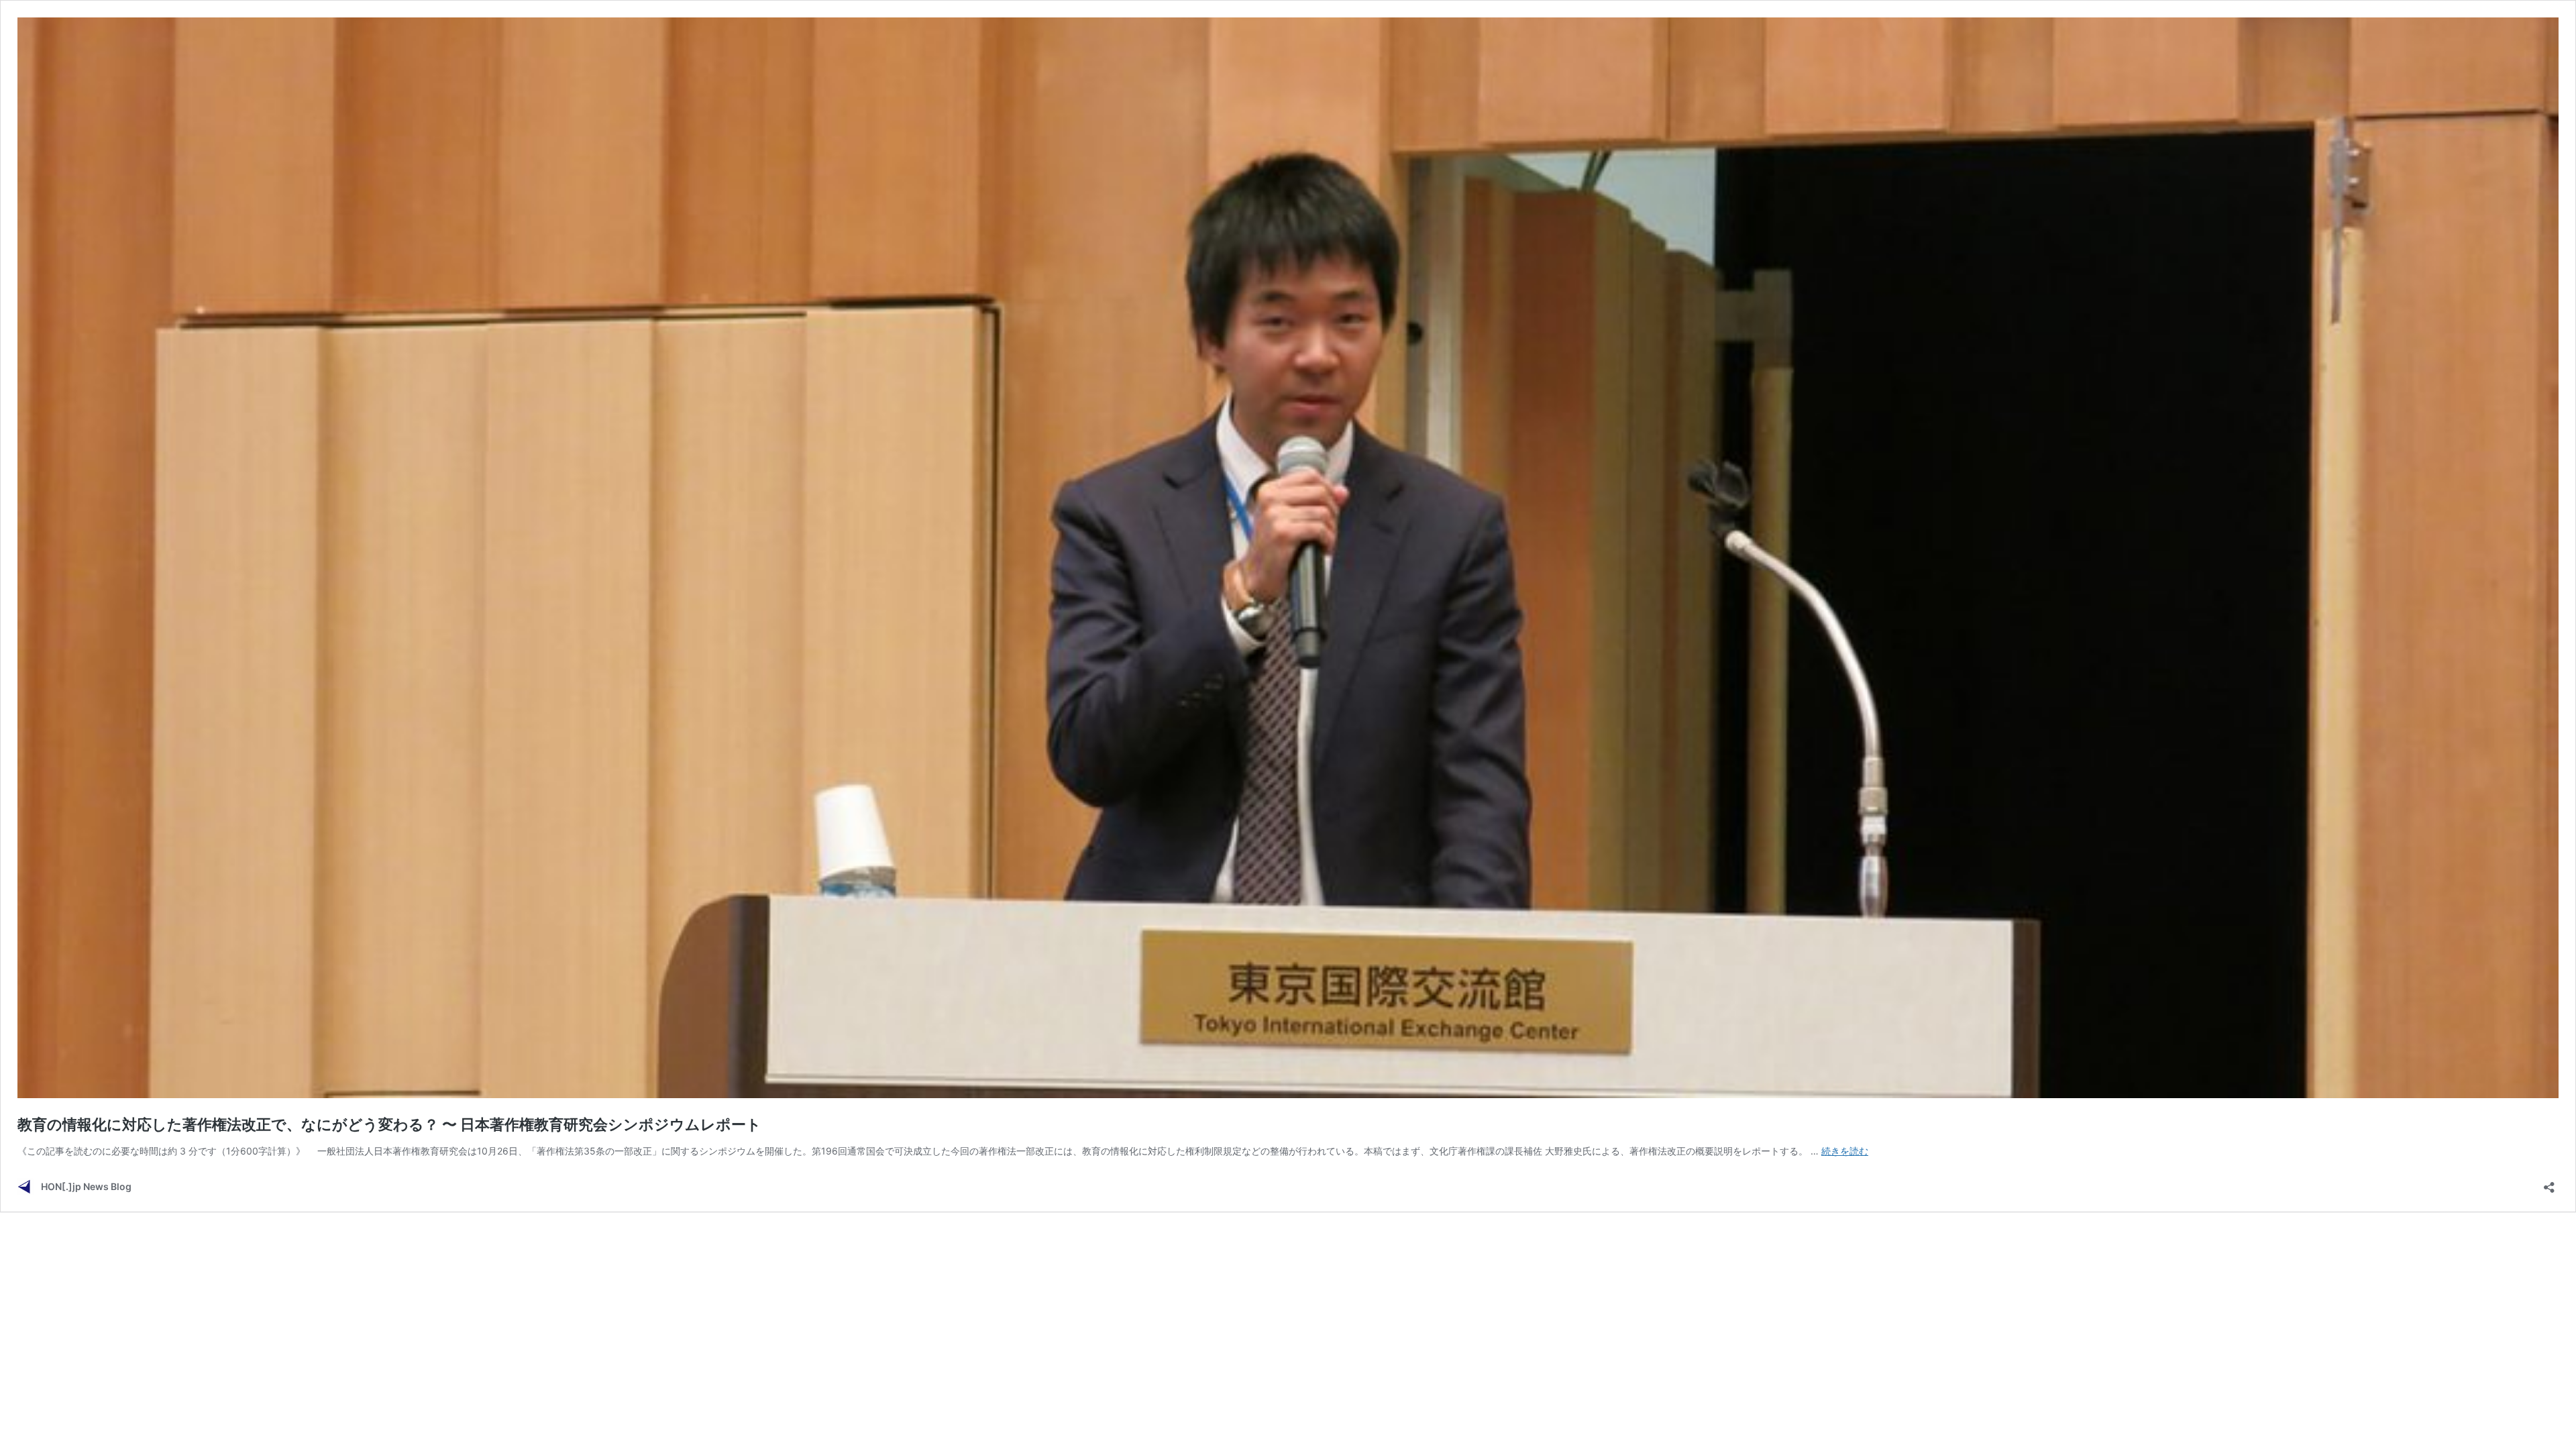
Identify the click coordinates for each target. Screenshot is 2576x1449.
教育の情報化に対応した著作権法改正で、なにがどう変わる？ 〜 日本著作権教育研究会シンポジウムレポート (389, 1124)
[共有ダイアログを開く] (2549, 1183)
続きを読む (1845, 1151)
